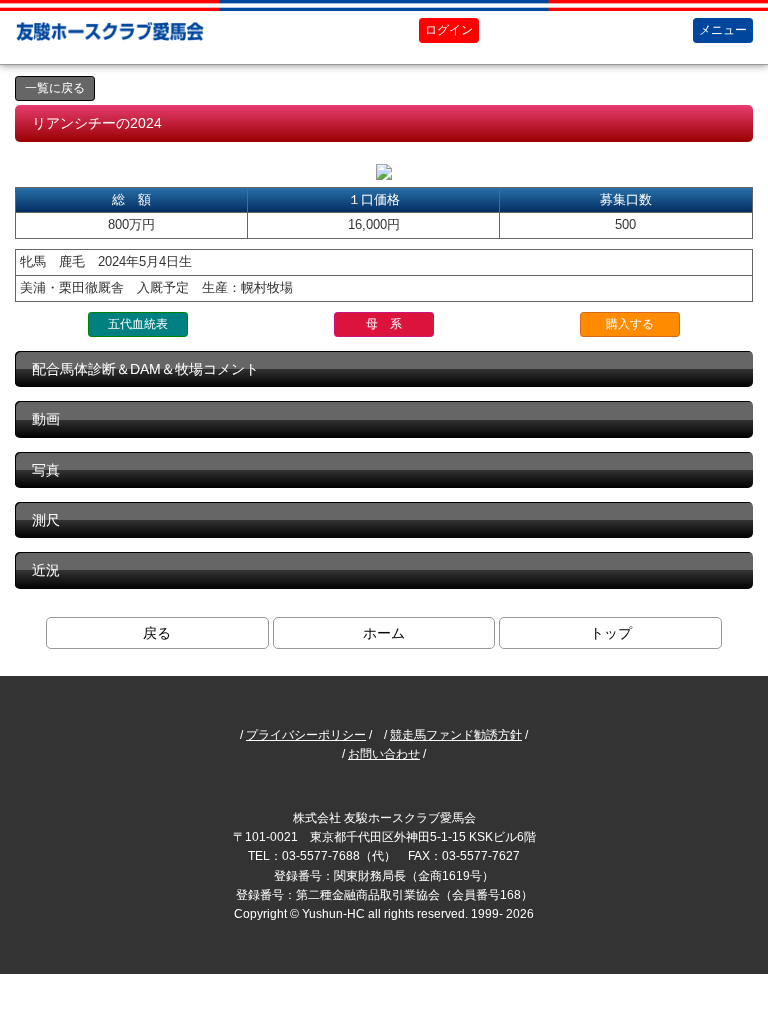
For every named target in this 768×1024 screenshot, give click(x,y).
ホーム (384, 633)
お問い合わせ (384, 754)
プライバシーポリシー (306, 735)
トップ (611, 633)
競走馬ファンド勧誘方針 (456, 735)
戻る (157, 633)
